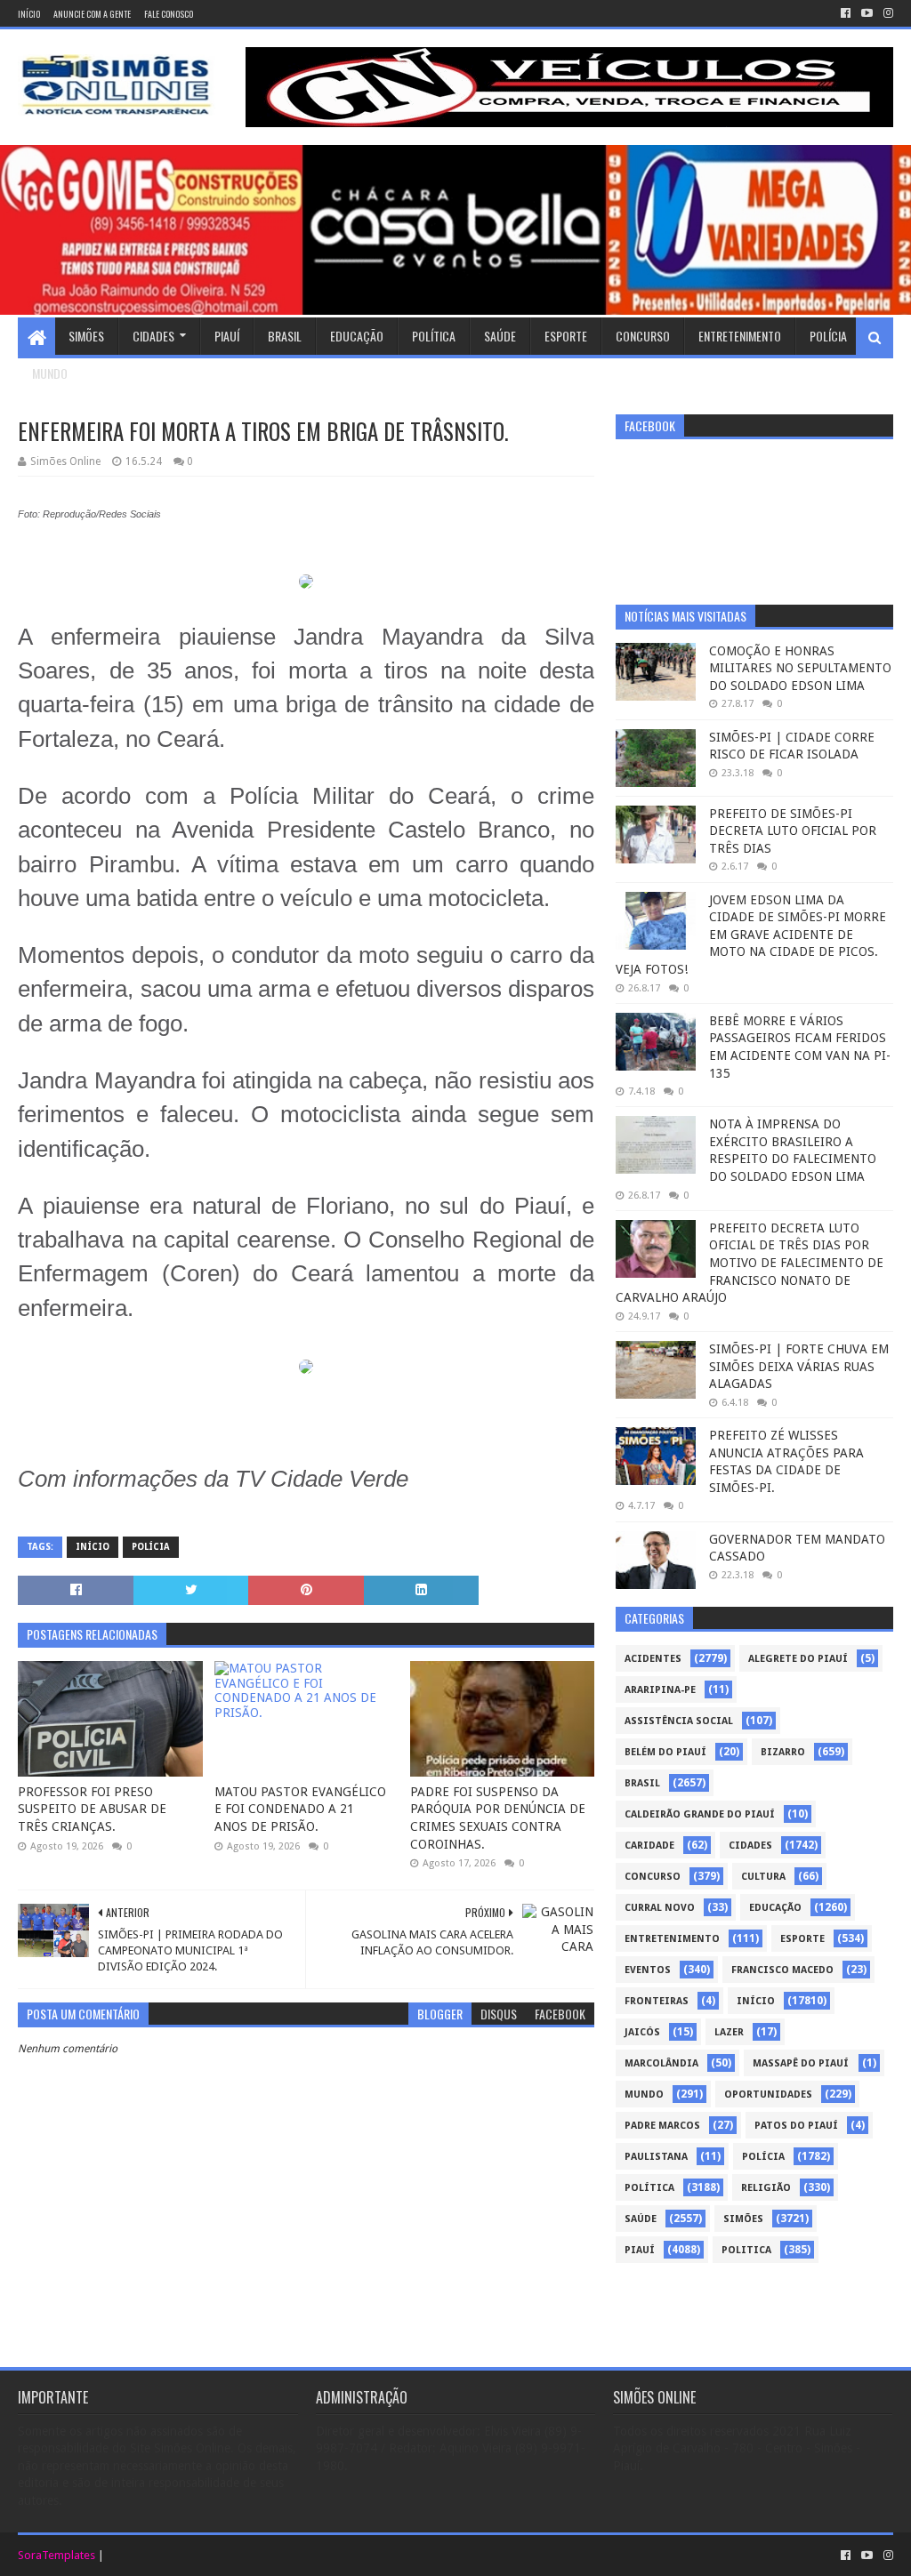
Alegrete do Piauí (798, 1659)
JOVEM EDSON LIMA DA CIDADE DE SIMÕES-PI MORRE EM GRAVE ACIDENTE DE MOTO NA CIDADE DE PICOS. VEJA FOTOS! (751, 935)
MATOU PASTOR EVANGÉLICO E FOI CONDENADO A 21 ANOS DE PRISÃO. (300, 1809)
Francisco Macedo (782, 1970)
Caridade (649, 1846)
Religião (766, 2188)
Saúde (500, 336)
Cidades (153, 336)
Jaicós (642, 2032)
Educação (357, 336)
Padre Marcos (662, 2126)
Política (434, 336)
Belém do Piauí (665, 1752)
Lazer (729, 2032)
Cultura (763, 1877)
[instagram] (887, 13)
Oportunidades (768, 2095)
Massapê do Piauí (801, 2063)
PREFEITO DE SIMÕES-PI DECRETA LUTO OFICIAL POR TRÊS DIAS (793, 831)
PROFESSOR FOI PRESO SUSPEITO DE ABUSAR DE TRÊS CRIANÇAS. (92, 1809)
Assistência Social (679, 1721)
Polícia (828, 336)
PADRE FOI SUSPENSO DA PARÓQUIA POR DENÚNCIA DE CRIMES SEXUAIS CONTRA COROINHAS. (498, 1818)
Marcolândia (661, 2063)
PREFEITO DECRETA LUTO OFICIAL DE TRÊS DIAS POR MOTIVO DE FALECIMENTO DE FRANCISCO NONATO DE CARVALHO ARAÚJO (750, 1263)
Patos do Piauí (796, 2126)
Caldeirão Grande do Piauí (700, 1814)
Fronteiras (657, 2001)
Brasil (285, 336)
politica (746, 2250)
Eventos (648, 1970)
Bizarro (783, 1752)
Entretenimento (740, 336)
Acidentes (653, 1659)
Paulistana (656, 2157)
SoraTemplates (56, 2555)
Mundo (50, 373)
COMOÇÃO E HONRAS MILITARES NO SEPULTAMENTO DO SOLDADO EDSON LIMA (800, 668)
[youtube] (867, 13)
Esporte (566, 336)
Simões (86, 336)
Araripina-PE (660, 1690)
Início (29, 14)
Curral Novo (660, 1908)
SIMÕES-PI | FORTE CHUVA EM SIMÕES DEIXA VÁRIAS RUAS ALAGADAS (799, 1366)
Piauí (227, 336)
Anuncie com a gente (92, 14)
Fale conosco (169, 14)
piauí (640, 2250)
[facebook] (846, 13)
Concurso (643, 336)
